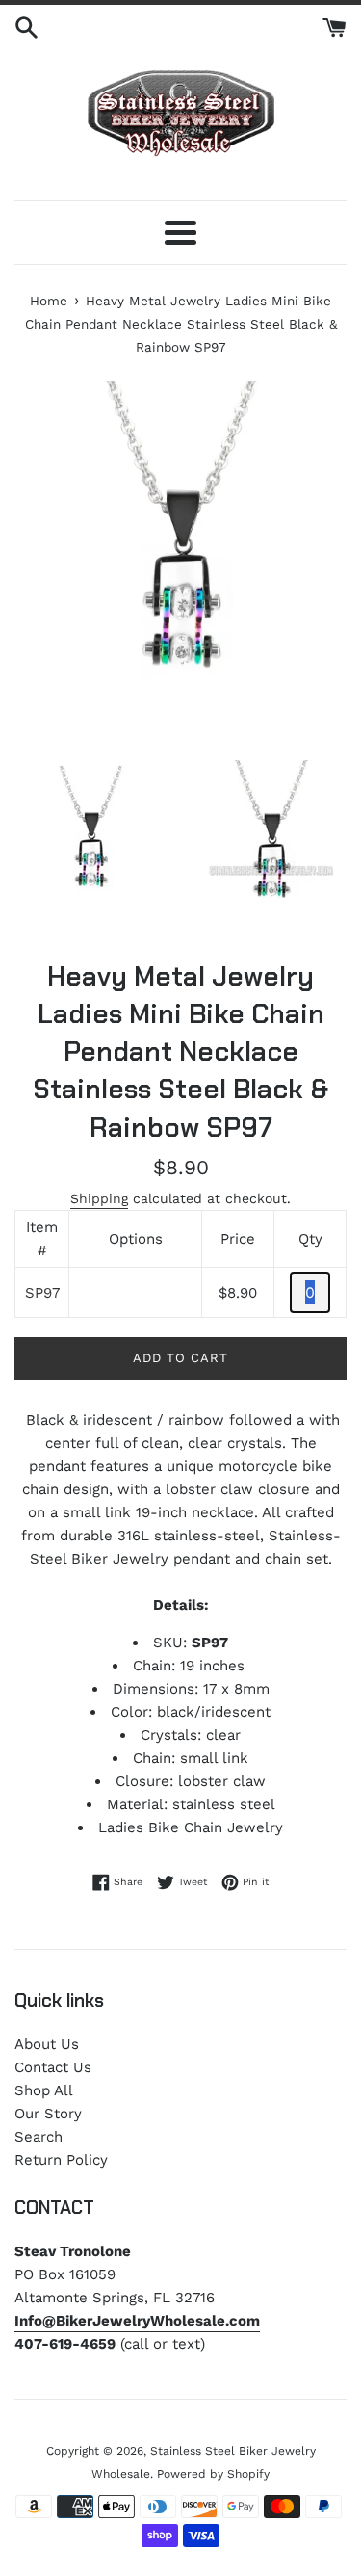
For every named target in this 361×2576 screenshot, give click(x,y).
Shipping (99, 1198)
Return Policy (61, 2160)
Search (39, 2137)
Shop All (44, 2090)
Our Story (48, 2114)
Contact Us (53, 2067)
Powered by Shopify (213, 2474)
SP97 (42, 1293)
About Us (47, 2044)
